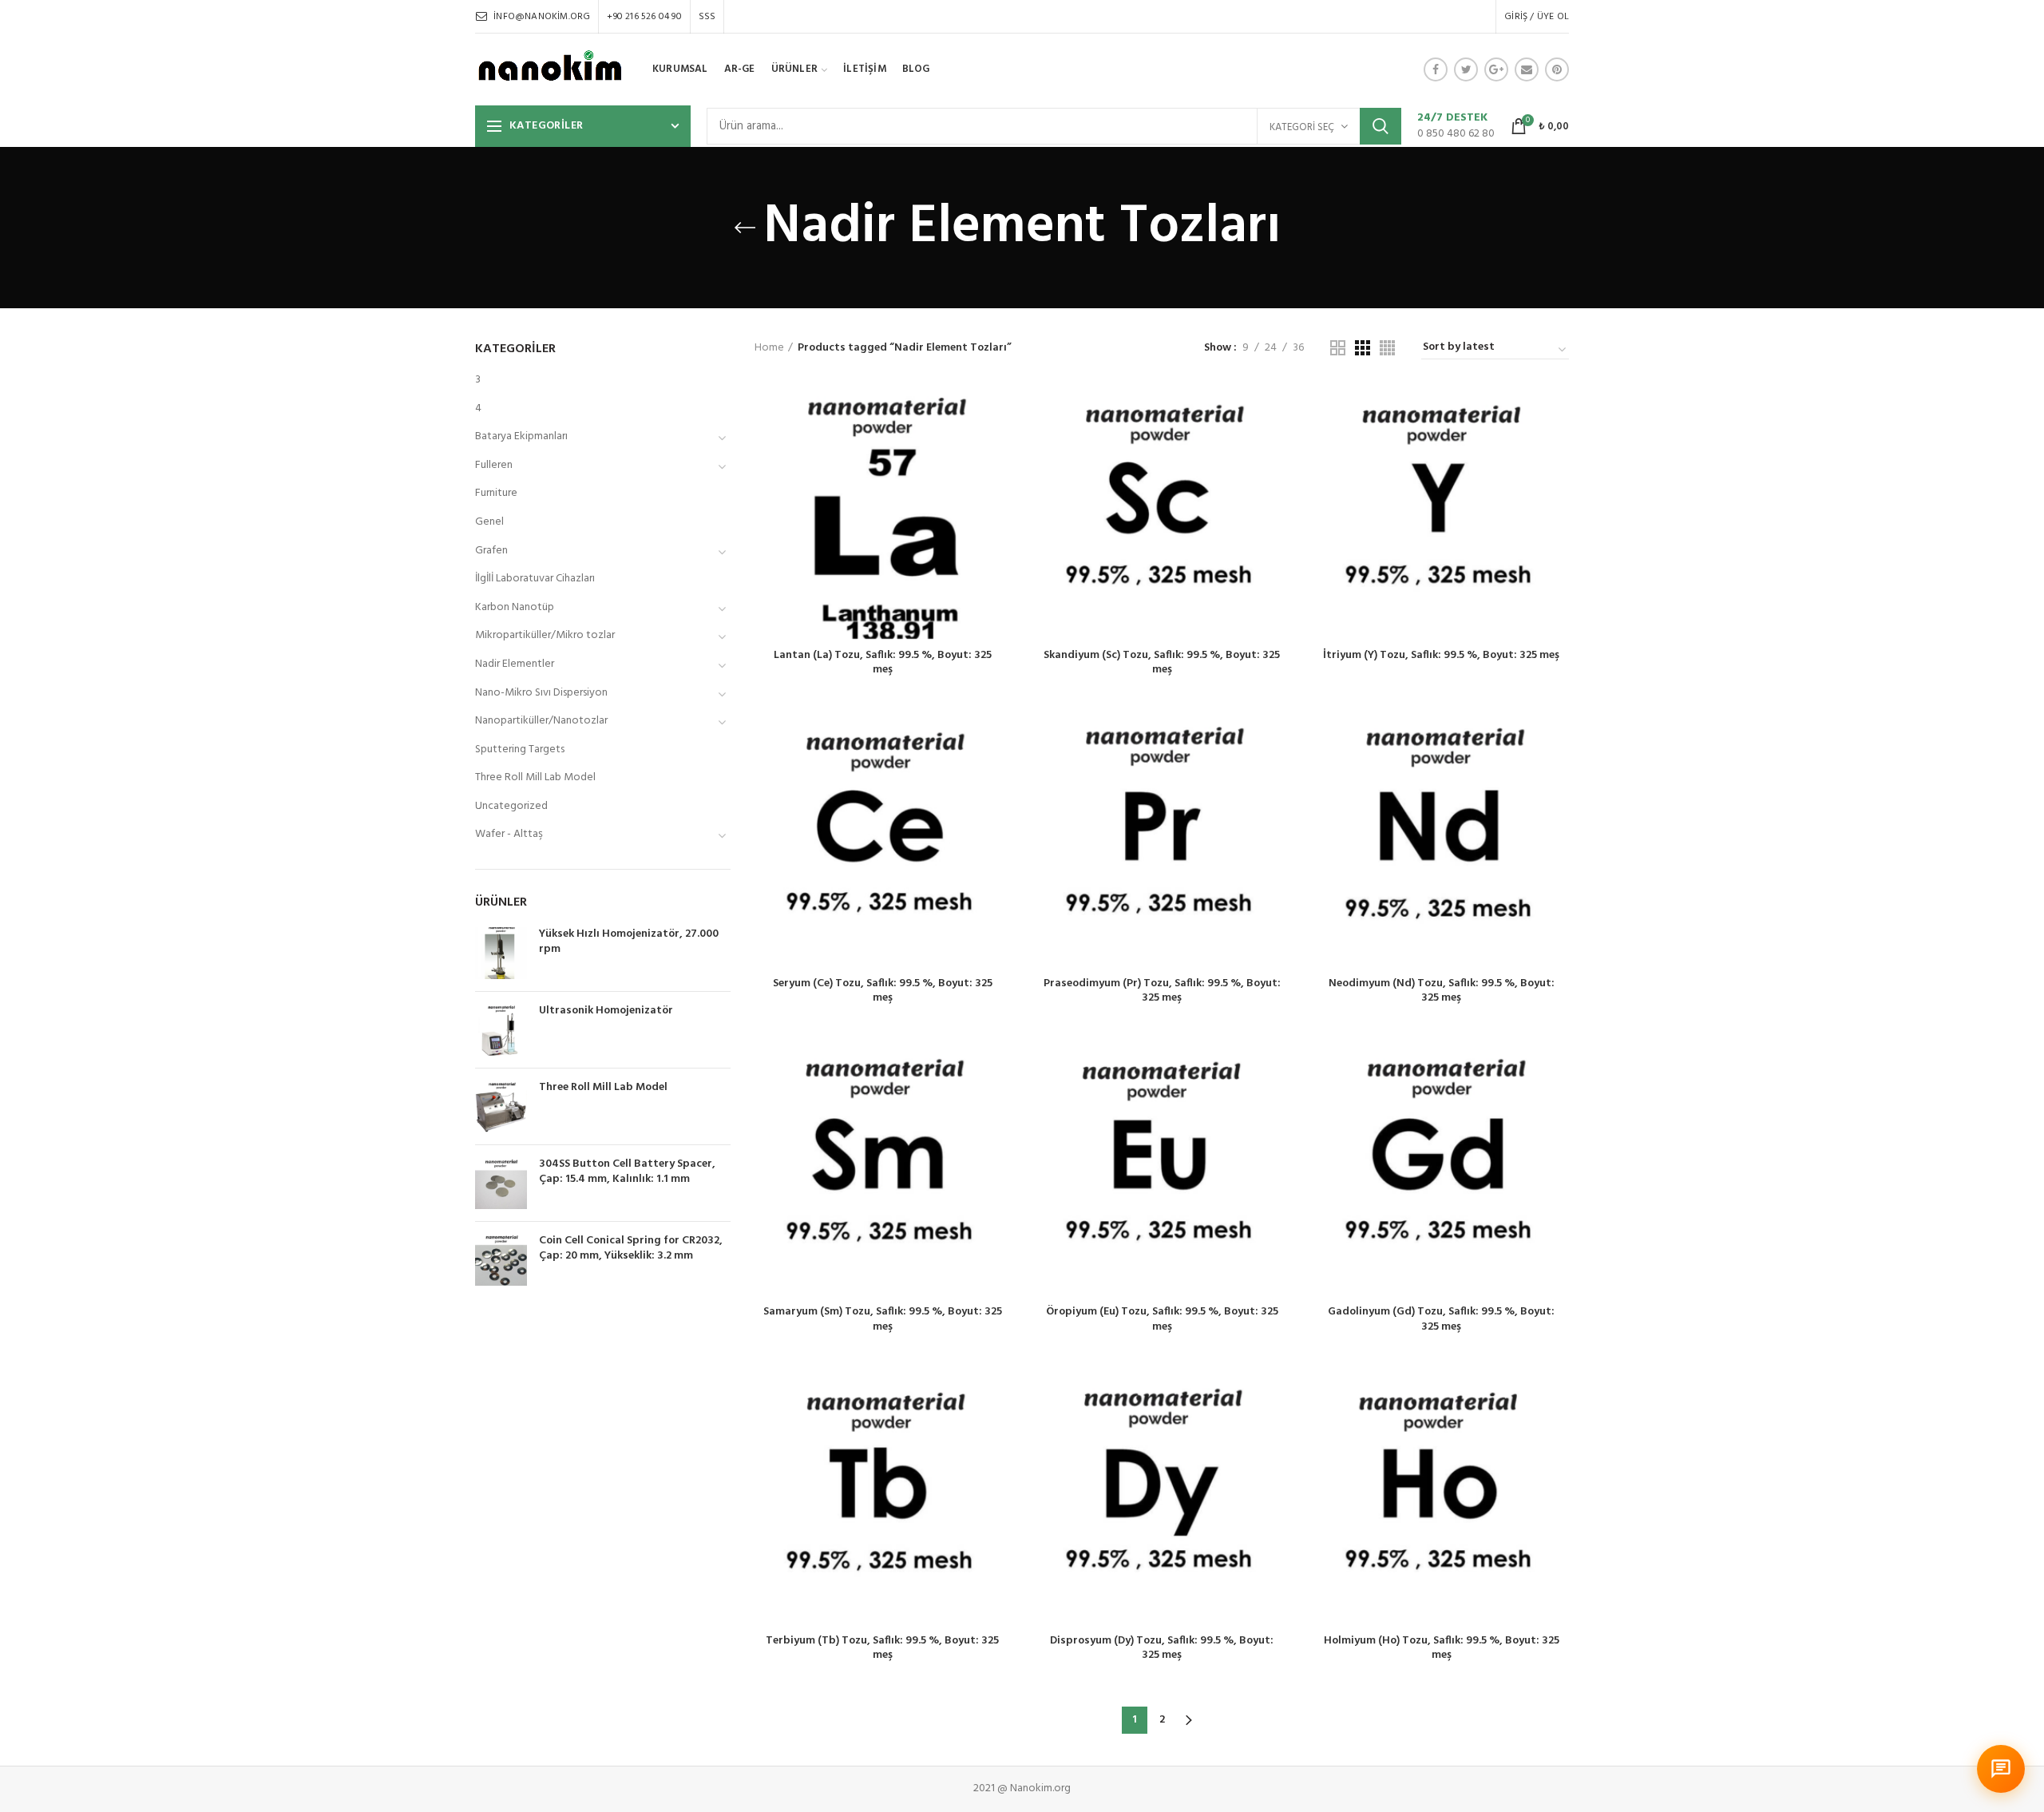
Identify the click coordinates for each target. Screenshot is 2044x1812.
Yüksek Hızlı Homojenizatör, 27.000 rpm (629, 942)
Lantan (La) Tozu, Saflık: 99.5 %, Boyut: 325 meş (883, 663)
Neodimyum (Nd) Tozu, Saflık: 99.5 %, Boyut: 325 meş (1442, 991)
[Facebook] (1436, 69)
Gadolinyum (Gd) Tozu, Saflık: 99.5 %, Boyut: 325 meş (1441, 1319)
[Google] (1496, 69)
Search (1380, 126)
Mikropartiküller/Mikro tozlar (545, 635)
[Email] (1527, 69)
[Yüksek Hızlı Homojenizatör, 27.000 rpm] (501, 953)
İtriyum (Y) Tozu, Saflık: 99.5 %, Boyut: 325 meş (1441, 656)
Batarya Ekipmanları (521, 436)
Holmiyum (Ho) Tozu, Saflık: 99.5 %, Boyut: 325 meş (1442, 1648)
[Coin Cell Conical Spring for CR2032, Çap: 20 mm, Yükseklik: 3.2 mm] (501, 1260)
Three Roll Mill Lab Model (535, 777)
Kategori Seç (1302, 127)
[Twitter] (1466, 69)
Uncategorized (511, 806)
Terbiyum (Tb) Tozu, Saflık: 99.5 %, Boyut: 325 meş (882, 1648)
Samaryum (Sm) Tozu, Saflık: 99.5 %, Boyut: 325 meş (883, 1319)
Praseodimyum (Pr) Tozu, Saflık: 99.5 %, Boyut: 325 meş (1162, 991)
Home (769, 348)
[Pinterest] (1557, 69)
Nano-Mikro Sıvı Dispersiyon (541, 693)
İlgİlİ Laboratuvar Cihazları (535, 579)
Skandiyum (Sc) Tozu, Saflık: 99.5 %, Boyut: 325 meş (1162, 663)
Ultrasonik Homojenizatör (606, 1011)
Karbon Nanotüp (515, 607)
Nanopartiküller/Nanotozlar (541, 721)
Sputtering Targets (520, 749)
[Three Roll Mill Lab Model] (501, 1106)
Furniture (496, 493)
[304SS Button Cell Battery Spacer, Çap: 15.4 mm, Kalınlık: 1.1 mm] (501, 1183)
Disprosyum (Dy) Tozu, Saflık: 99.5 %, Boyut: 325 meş (1162, 1648)
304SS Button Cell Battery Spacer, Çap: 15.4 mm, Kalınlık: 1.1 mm (627, 1172)
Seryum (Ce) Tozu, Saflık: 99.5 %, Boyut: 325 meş (883, 991)
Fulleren (494, 465)
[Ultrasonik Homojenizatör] (501, 1030)
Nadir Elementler (515, 664)
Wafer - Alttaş (509, 834)
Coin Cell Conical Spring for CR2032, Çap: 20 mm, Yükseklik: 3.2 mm (631, 1248)
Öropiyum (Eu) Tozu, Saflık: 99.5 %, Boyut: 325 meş (1162, 1319)
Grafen (491, 551)
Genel (489, 522)
